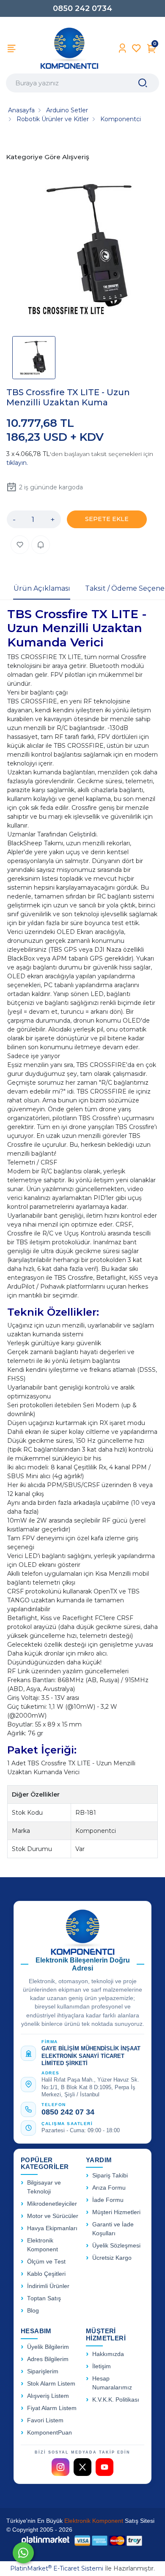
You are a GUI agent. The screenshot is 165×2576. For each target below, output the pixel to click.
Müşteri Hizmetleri (116, 2212)
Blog (33, 2311)
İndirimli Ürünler (48, 2286)
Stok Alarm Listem (51, 2384)
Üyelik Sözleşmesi (116, 2246)
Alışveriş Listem (48, 2396)
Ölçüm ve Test (46, 2262)
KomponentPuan (49, 2433)
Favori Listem (45, 2420)
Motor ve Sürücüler (53, 2216)
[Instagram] (60, 2467)
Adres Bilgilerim (48, 2359)
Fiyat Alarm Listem (52, 2408)
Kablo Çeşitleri (46, 2274)
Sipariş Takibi (110, 2176)
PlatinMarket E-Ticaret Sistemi (57, 2568)
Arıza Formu (109, 2188)
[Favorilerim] (136, 48)
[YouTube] (104, 2467)
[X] (82, 2467)
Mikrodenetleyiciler (52, 2204)
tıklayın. (17, 463)
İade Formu (108, 2200)
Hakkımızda (108, 2354)
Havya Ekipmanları (52, 2228)
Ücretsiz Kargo (112, 2258)
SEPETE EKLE (107, 519)
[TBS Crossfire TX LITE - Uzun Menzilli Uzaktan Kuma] (82, 251)
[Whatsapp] (23, 2553)
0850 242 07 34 (68, 2112)
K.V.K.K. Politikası (116, 2400)
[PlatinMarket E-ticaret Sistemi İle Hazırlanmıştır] (46, 2540)
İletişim (102, 2366)
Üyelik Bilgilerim (48, 2347)
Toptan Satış (44, 2298)
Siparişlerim (43, 2371)
